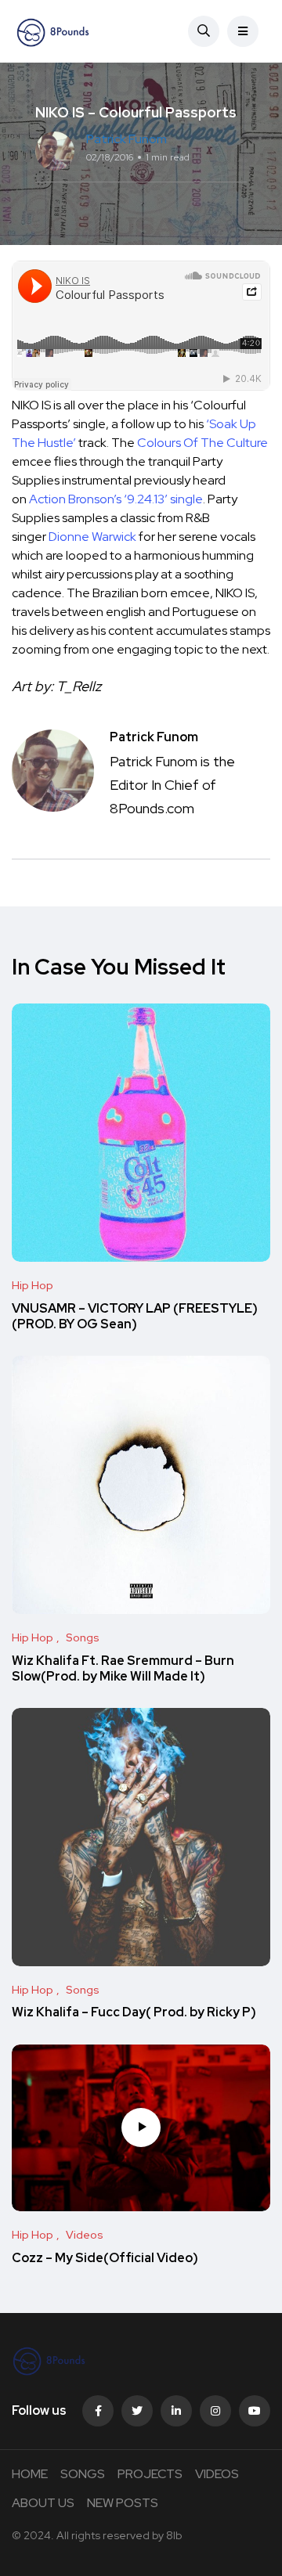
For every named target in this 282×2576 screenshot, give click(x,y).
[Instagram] (215, 2411)
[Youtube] (255, 2411)
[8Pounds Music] (53, 31)
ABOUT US (43, 2503)
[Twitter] (137, 2411)
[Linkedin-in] (176, 2411)
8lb (174, 2535)
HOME (30, 2474)
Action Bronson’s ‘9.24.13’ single (116, 499)
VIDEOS (217, 2474)
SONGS (83, 2474)
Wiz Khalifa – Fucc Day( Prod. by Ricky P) (134, 2013)
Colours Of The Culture (202, 443)
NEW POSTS (123, 2503)
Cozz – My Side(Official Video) (105, 2258)
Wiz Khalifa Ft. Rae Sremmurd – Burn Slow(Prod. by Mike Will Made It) (123, 1668)
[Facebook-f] (98, 2411)
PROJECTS (150, 2474)
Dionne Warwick (92, 537)
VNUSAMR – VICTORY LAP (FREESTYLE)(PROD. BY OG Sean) (135, 1316)
